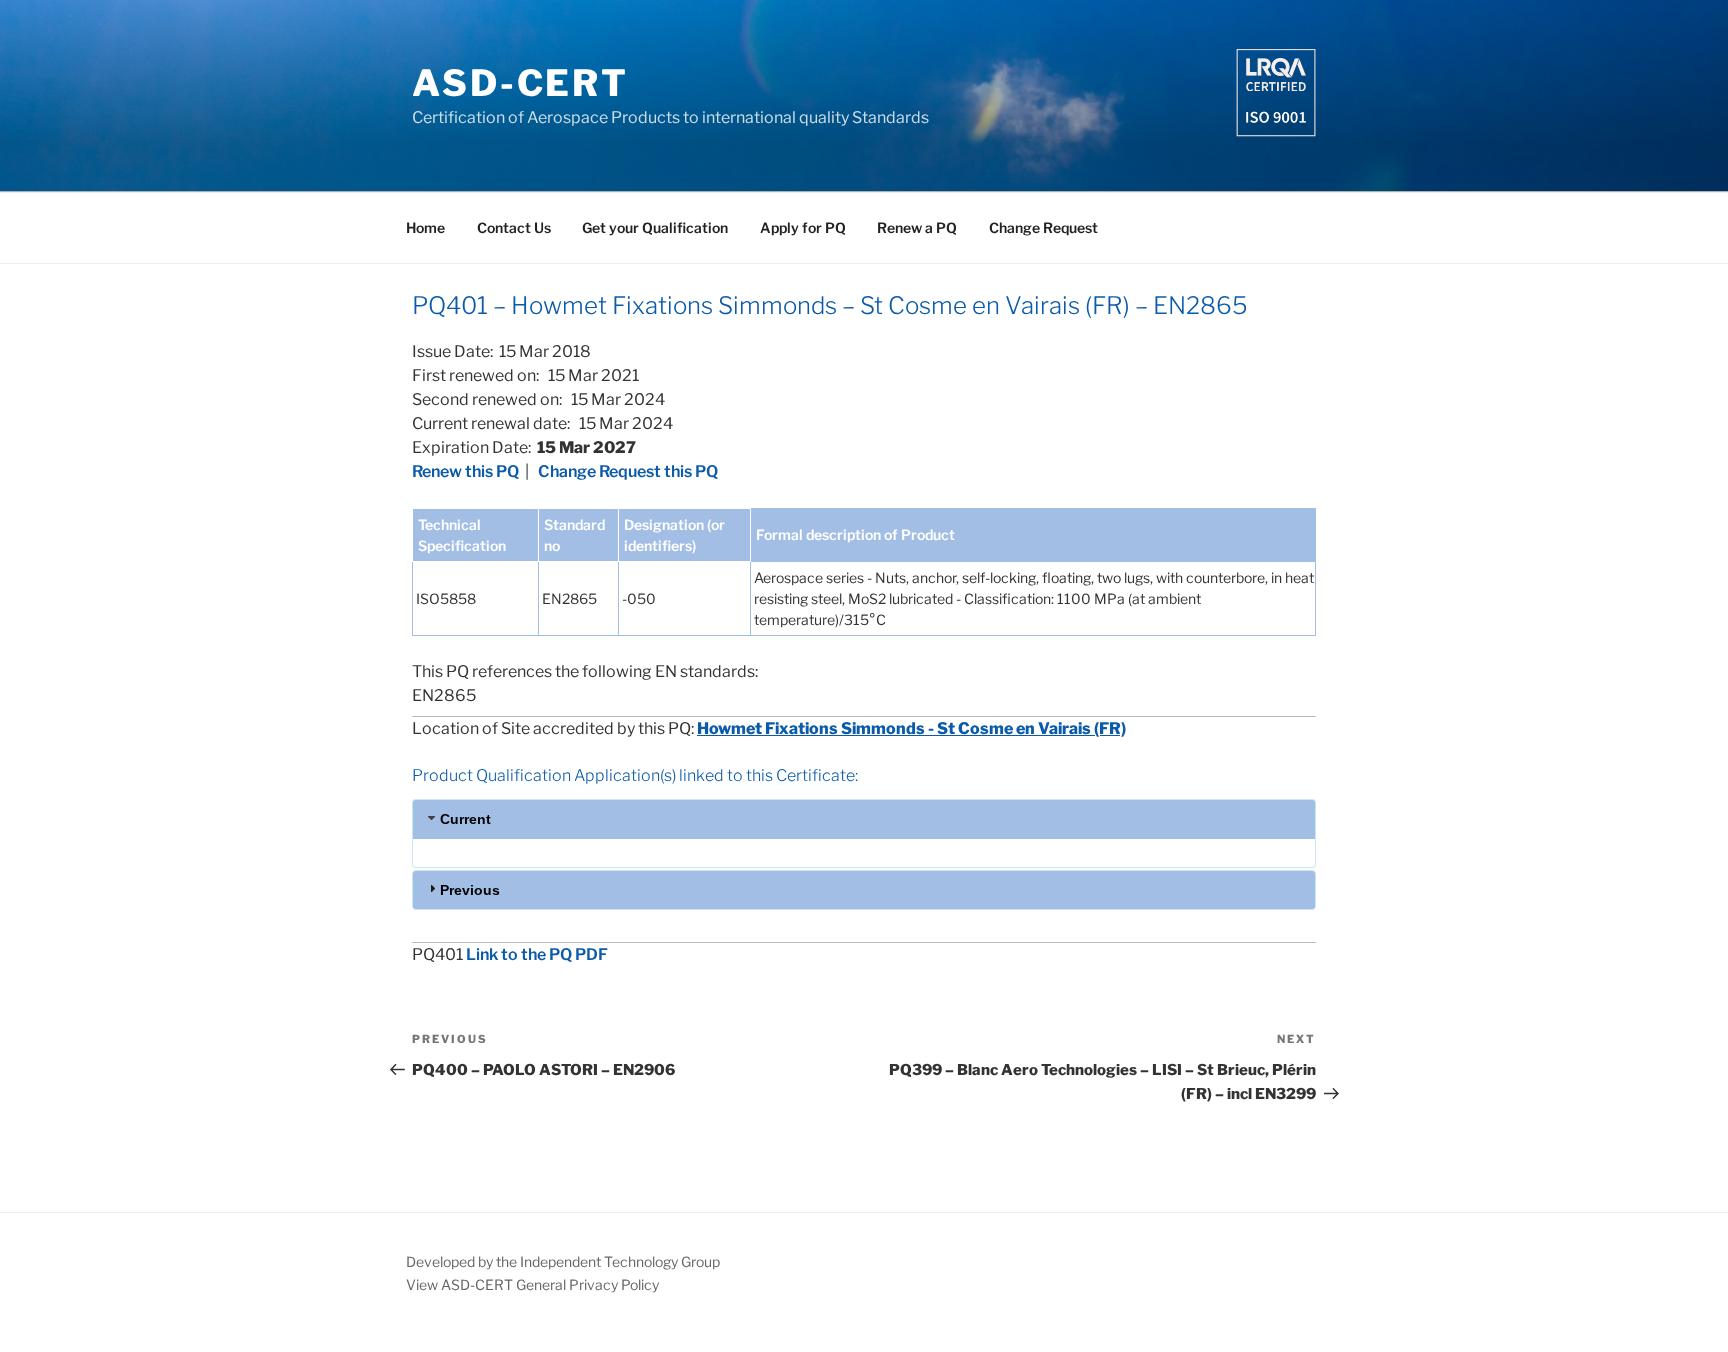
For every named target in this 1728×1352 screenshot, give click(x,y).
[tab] (864, 818)
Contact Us (514, 227)
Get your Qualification (655, 227)
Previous (470, 890)
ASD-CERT (520, 83)
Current (465, 819)
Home (425, 227)
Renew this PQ (465, 471)
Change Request (1043, 227)
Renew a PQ (917, 227)
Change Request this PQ (628, 471)
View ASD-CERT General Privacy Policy (532, 1284)
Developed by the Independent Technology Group (563, 1261)
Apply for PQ (803, 227)
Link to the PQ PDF (537, 954)
